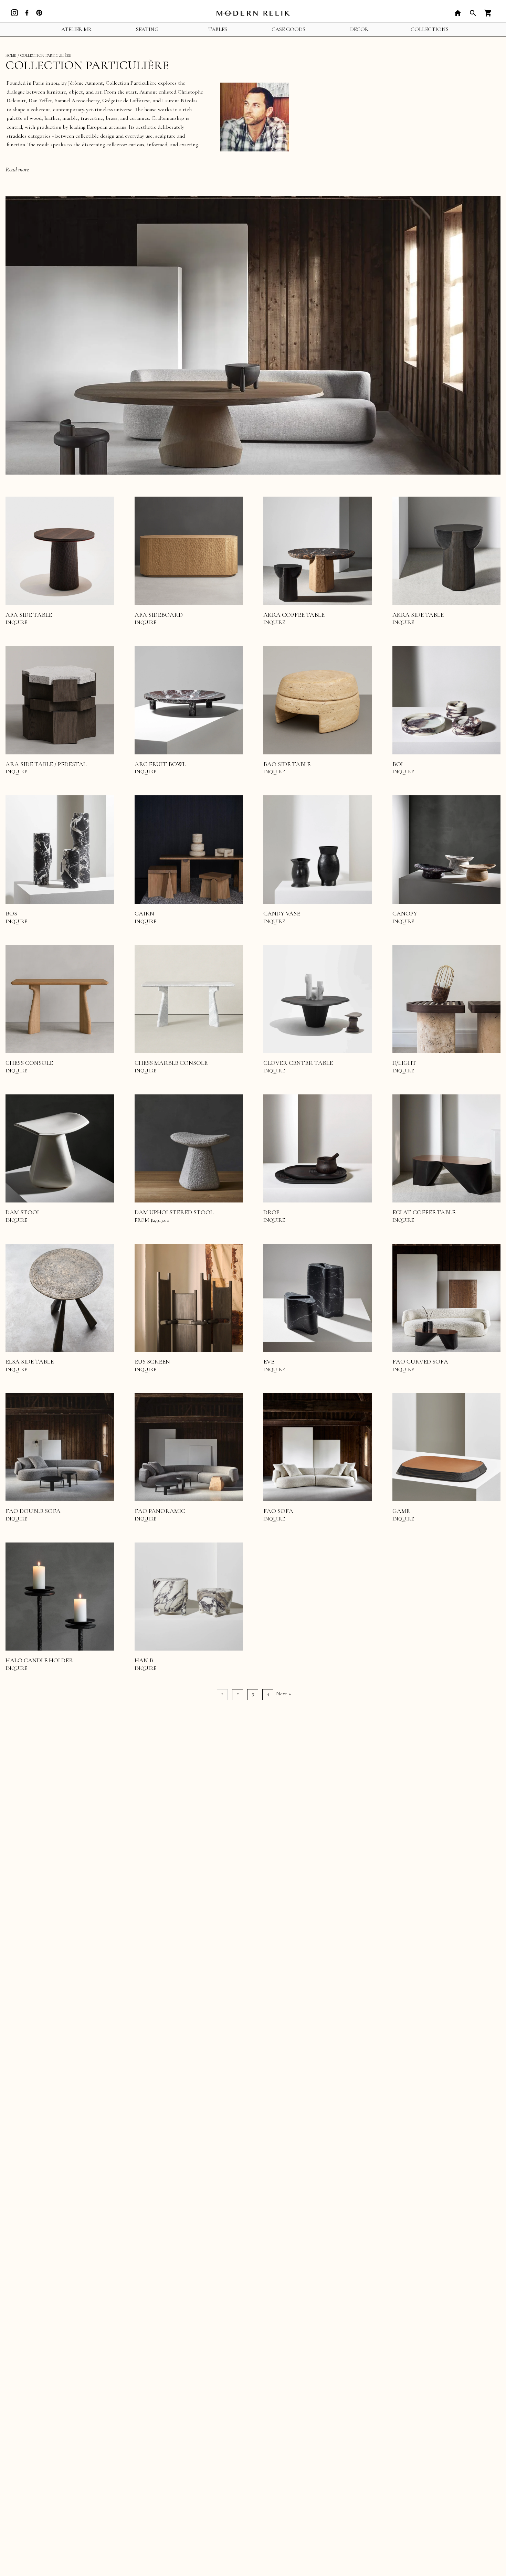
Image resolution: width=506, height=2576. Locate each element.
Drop (271, 1212)
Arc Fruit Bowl (160, 764)
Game (401, 1511)
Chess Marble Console (171, 1063)
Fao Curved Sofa (420, 1361)
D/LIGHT (404, 1063)
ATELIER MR (76, 29)
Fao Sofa (278, 1511)
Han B (144, 1660)
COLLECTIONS (430, 29)
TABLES (218, 29)
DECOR (359, 29)
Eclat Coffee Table (424, 1212)
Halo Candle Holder (39, 1660)
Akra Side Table (418, 615)
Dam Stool (23, 1212)
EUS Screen (152, 1361)
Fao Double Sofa (33, 1511)
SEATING (147, 29)
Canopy (405, 913)
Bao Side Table (287, 764)
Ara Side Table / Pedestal (46, 764)
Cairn (144, 913)
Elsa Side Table (30, 1361)
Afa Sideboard (159, 615)
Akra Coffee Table (294, 615)
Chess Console (29, 1063)
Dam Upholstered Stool (174, 1212)
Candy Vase (282, 913)
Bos (11, 913)
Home (11, 55)
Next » (283, 1694)
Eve (269, 1361)
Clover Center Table (298, 1063)
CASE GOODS (288, 29)
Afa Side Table (29, 615)
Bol (398, 764)
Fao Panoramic (160, 1511)
